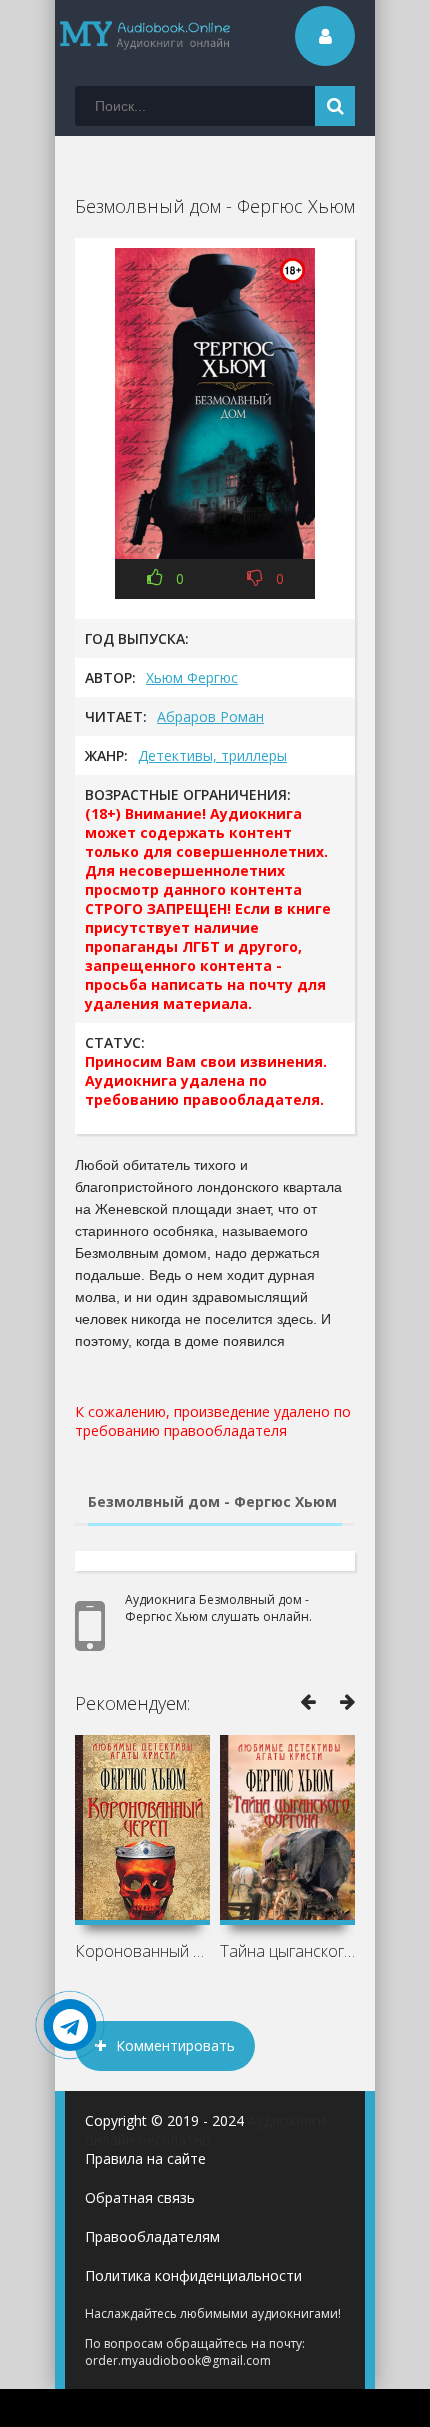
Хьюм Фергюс (192, 677)
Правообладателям (152, 2236)
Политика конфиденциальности (193, 2275)
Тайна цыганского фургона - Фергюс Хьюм (287, 1951)
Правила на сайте (145, 2158)
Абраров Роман (210, 716)
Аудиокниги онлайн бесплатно (205, 2130)
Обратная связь (140, 2197)
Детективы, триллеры (212, 755)
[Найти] (335, 106)
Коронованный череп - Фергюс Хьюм (142, 1951)
